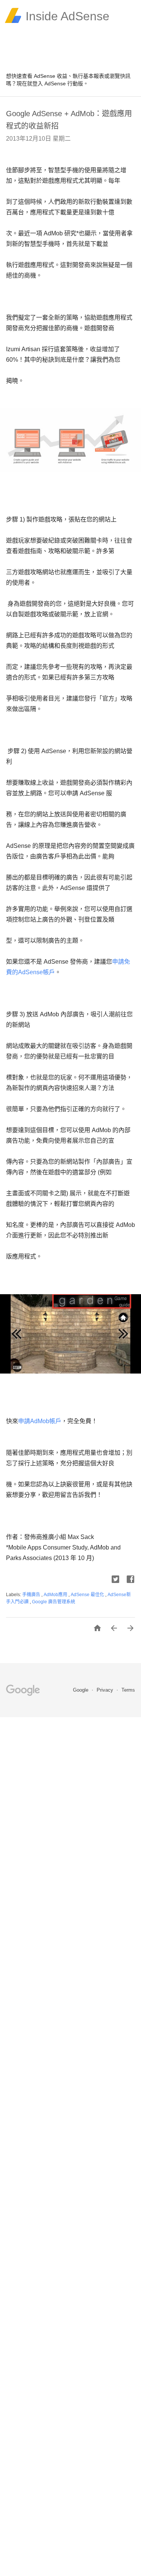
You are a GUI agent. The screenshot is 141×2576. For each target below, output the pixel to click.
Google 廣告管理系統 (54, 1602)
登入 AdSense (49, 83)
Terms (128, 1690)
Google (81, 1690)
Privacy (106, 1690)
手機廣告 (32, 1595)
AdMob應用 (56, 1595)
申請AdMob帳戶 (40, 1421)
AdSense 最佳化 (88, 1595)
